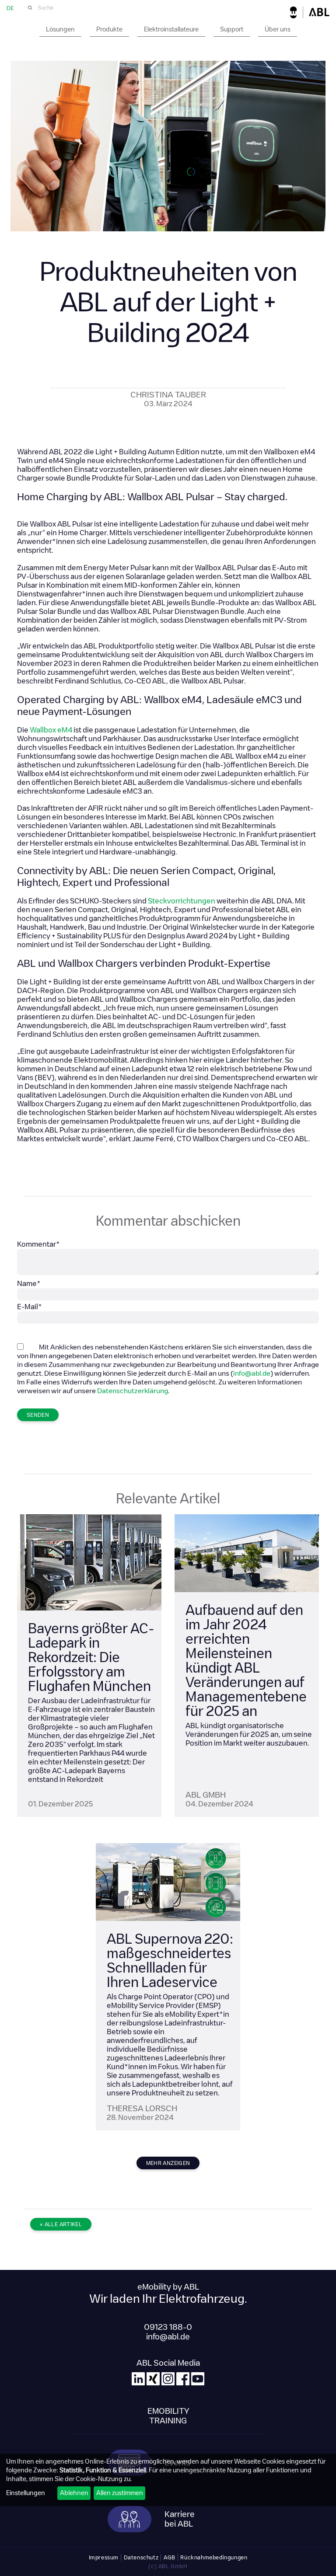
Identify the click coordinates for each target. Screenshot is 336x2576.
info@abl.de (252, 1373)
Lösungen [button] (60, 29)
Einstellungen (26, 2493)
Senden (38, 1415)
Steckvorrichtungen (182, 901)
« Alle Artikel (61, 2224)
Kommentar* (38, 1244)
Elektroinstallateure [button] (171, 29)
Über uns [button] (278, 29)
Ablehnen (74, 2493)
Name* (29, 1284)
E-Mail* (30, 1307)
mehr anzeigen (168, 2163)
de (10, 8)
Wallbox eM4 (51, 730)
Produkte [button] (109, 29)
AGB (170, 2557)
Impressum (104, 2557)
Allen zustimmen (120, 2493)
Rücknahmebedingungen (214, 2557)
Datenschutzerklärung (133, 1391)
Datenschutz (141, 2557)
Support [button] (232, 29)
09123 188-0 (168, 2327)
